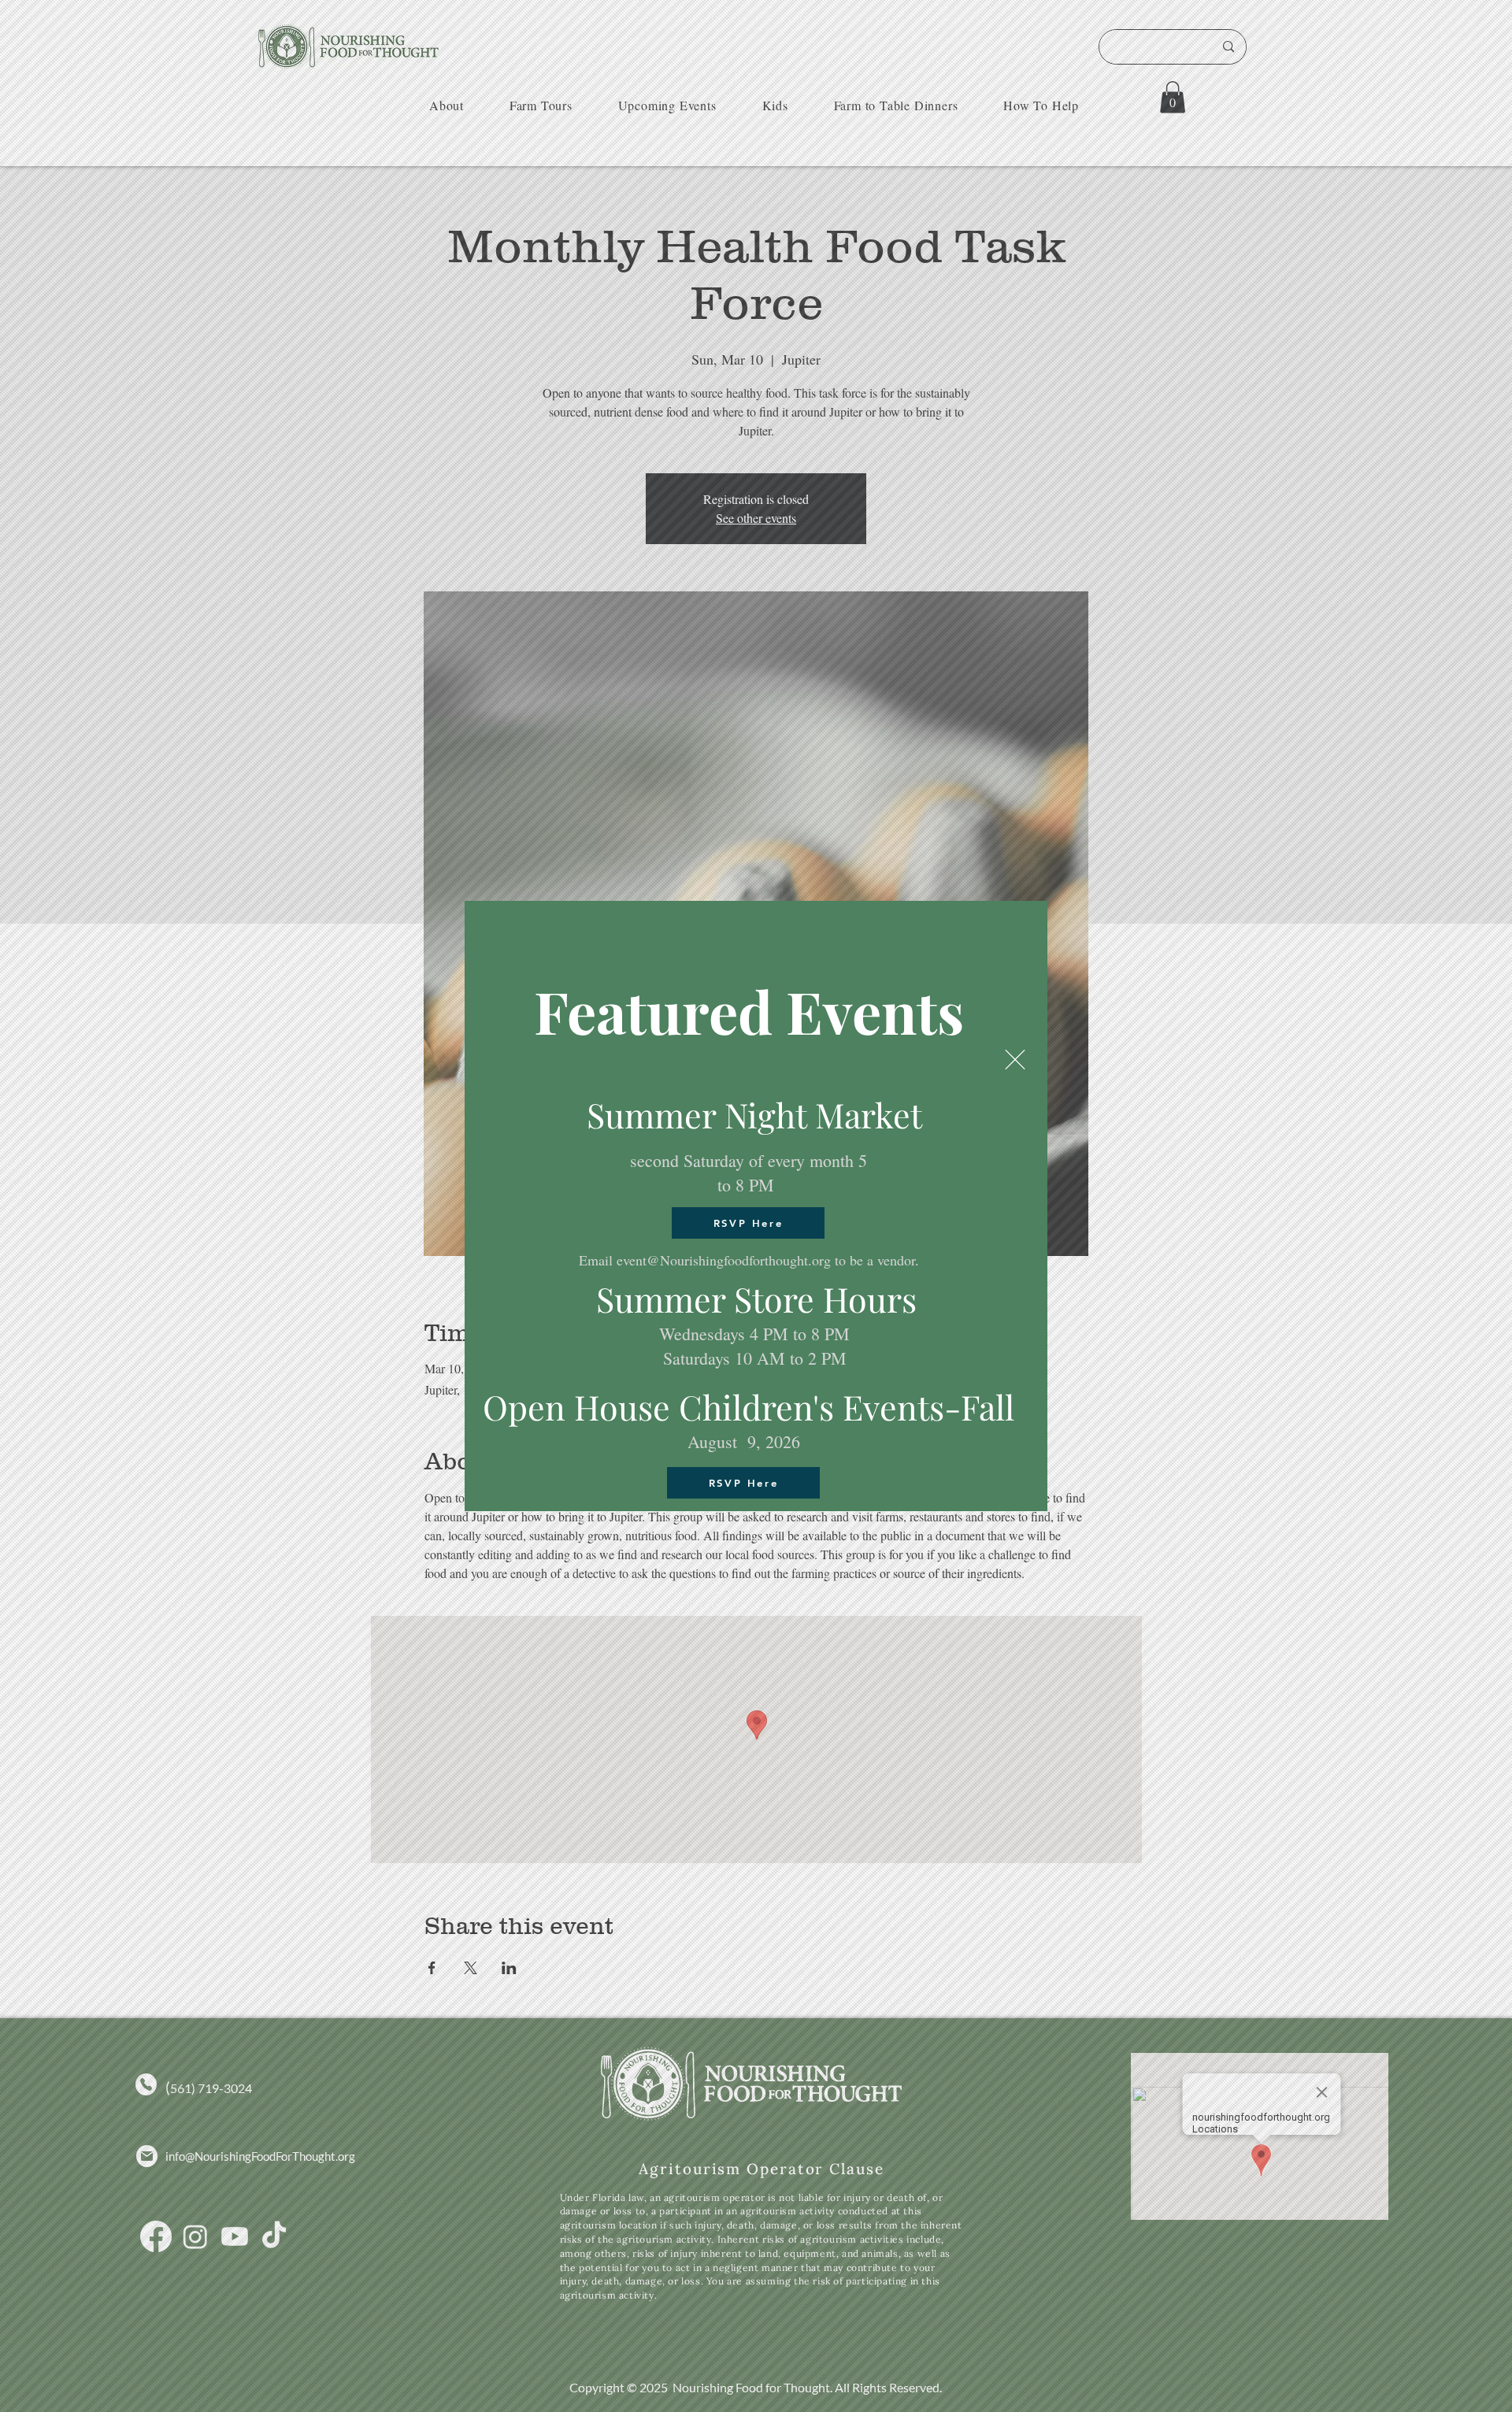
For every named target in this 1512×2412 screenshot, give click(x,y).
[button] (1015, 1060)
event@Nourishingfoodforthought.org (724, 1260)
